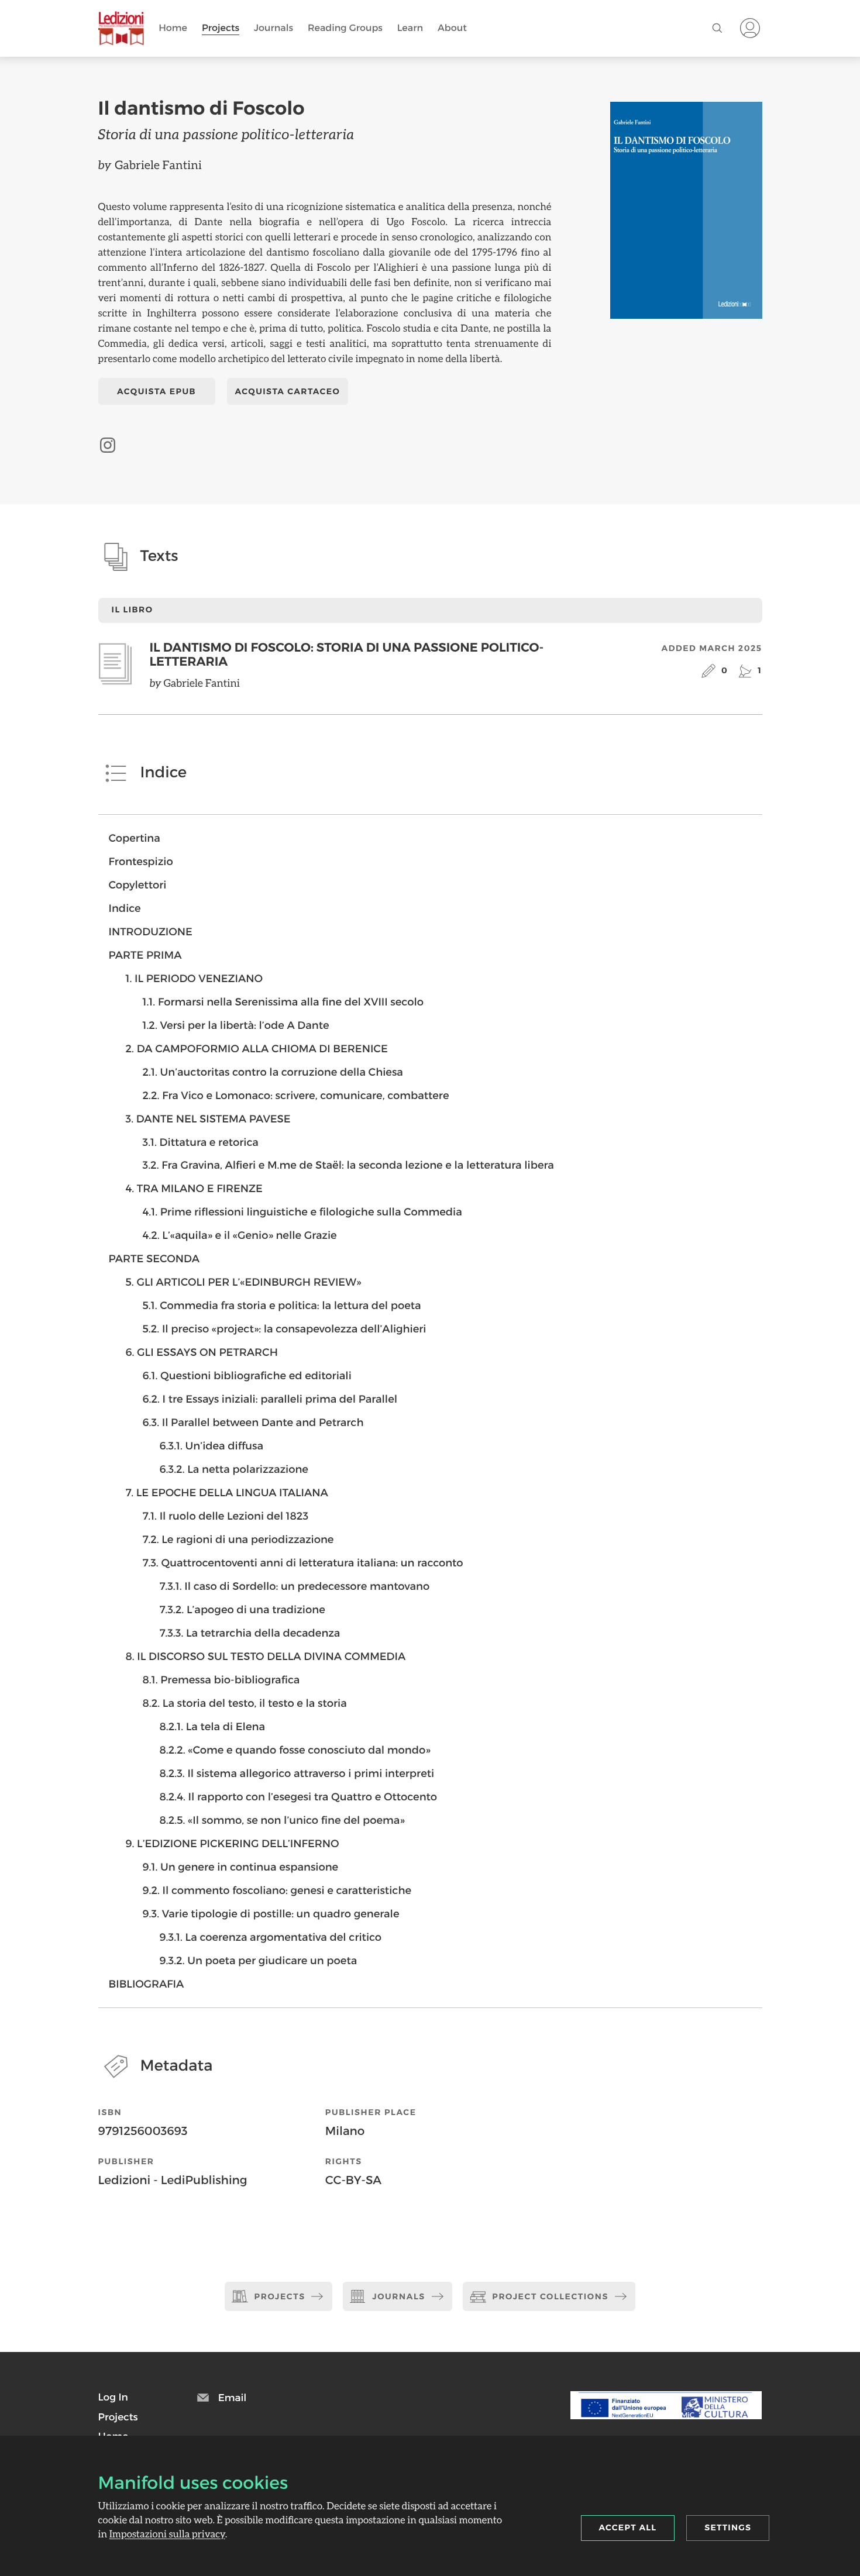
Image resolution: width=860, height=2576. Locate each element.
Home (173, 28)
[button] (113, 2397)
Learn (410, 28)
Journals (274, 28)
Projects (221, 28)
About (452, 28)
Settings (728, 2527)
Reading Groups (345, 28)
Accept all (628, 2527)
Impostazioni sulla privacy (167, 2534)
